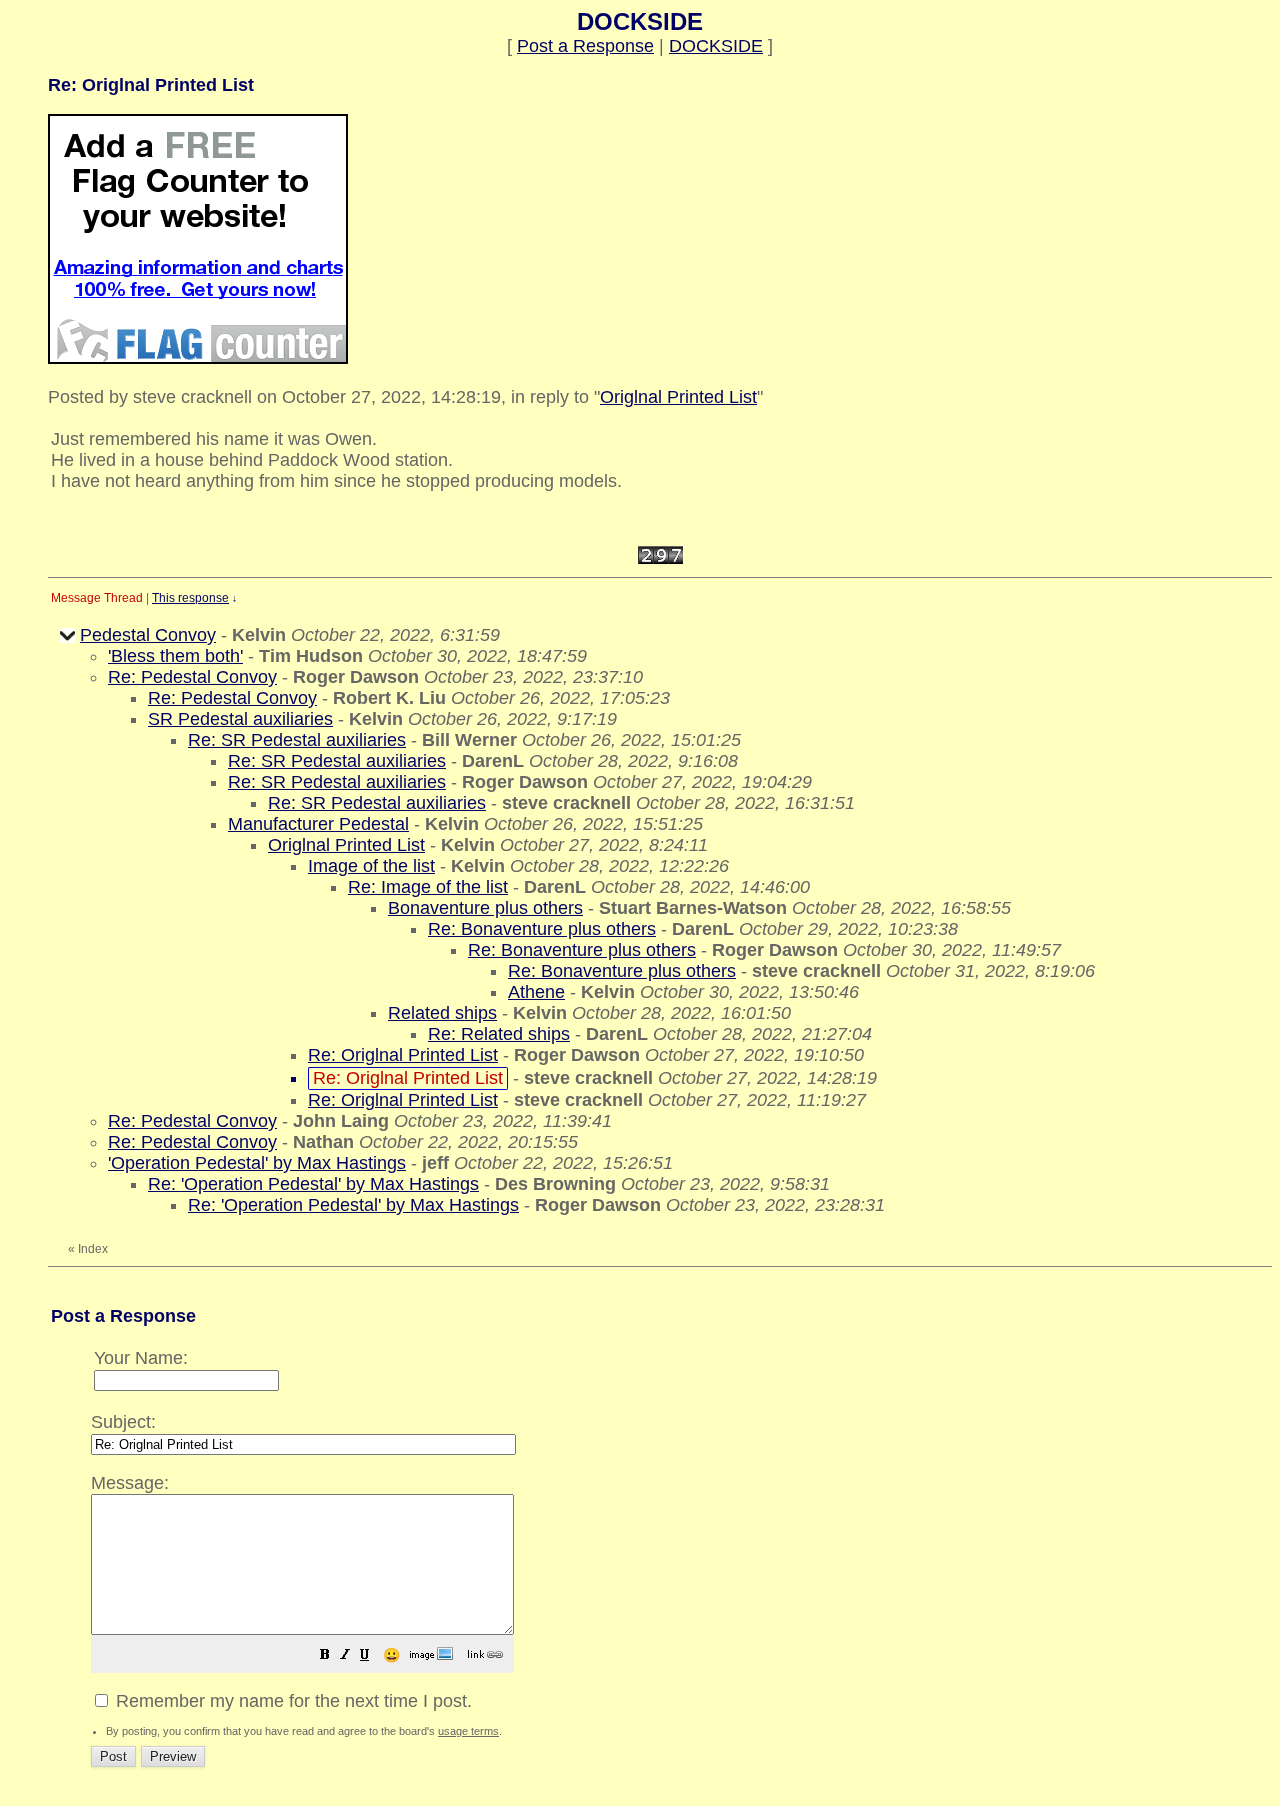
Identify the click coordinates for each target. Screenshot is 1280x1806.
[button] (325, 1656)
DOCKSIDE (716, 46)
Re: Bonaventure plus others (542, 929)
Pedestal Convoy (148, 635)
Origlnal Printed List (678, 397)
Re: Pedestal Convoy (192, 677)
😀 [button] (391, 1655)
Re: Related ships (499, 1034)
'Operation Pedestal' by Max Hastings (257, 1163)
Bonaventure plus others (485, 908)
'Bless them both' (175, 656)
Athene (536, 992)
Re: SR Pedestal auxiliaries (297, 740)
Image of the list (371, 866)
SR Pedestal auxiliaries (240, 719)
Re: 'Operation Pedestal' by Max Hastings (313, 1184)
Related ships (442, 1013)
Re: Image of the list (428, 887)
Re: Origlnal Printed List (403, 1055)
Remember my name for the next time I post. (291, 1701)
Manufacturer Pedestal (318, 824)
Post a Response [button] (585, 46)
